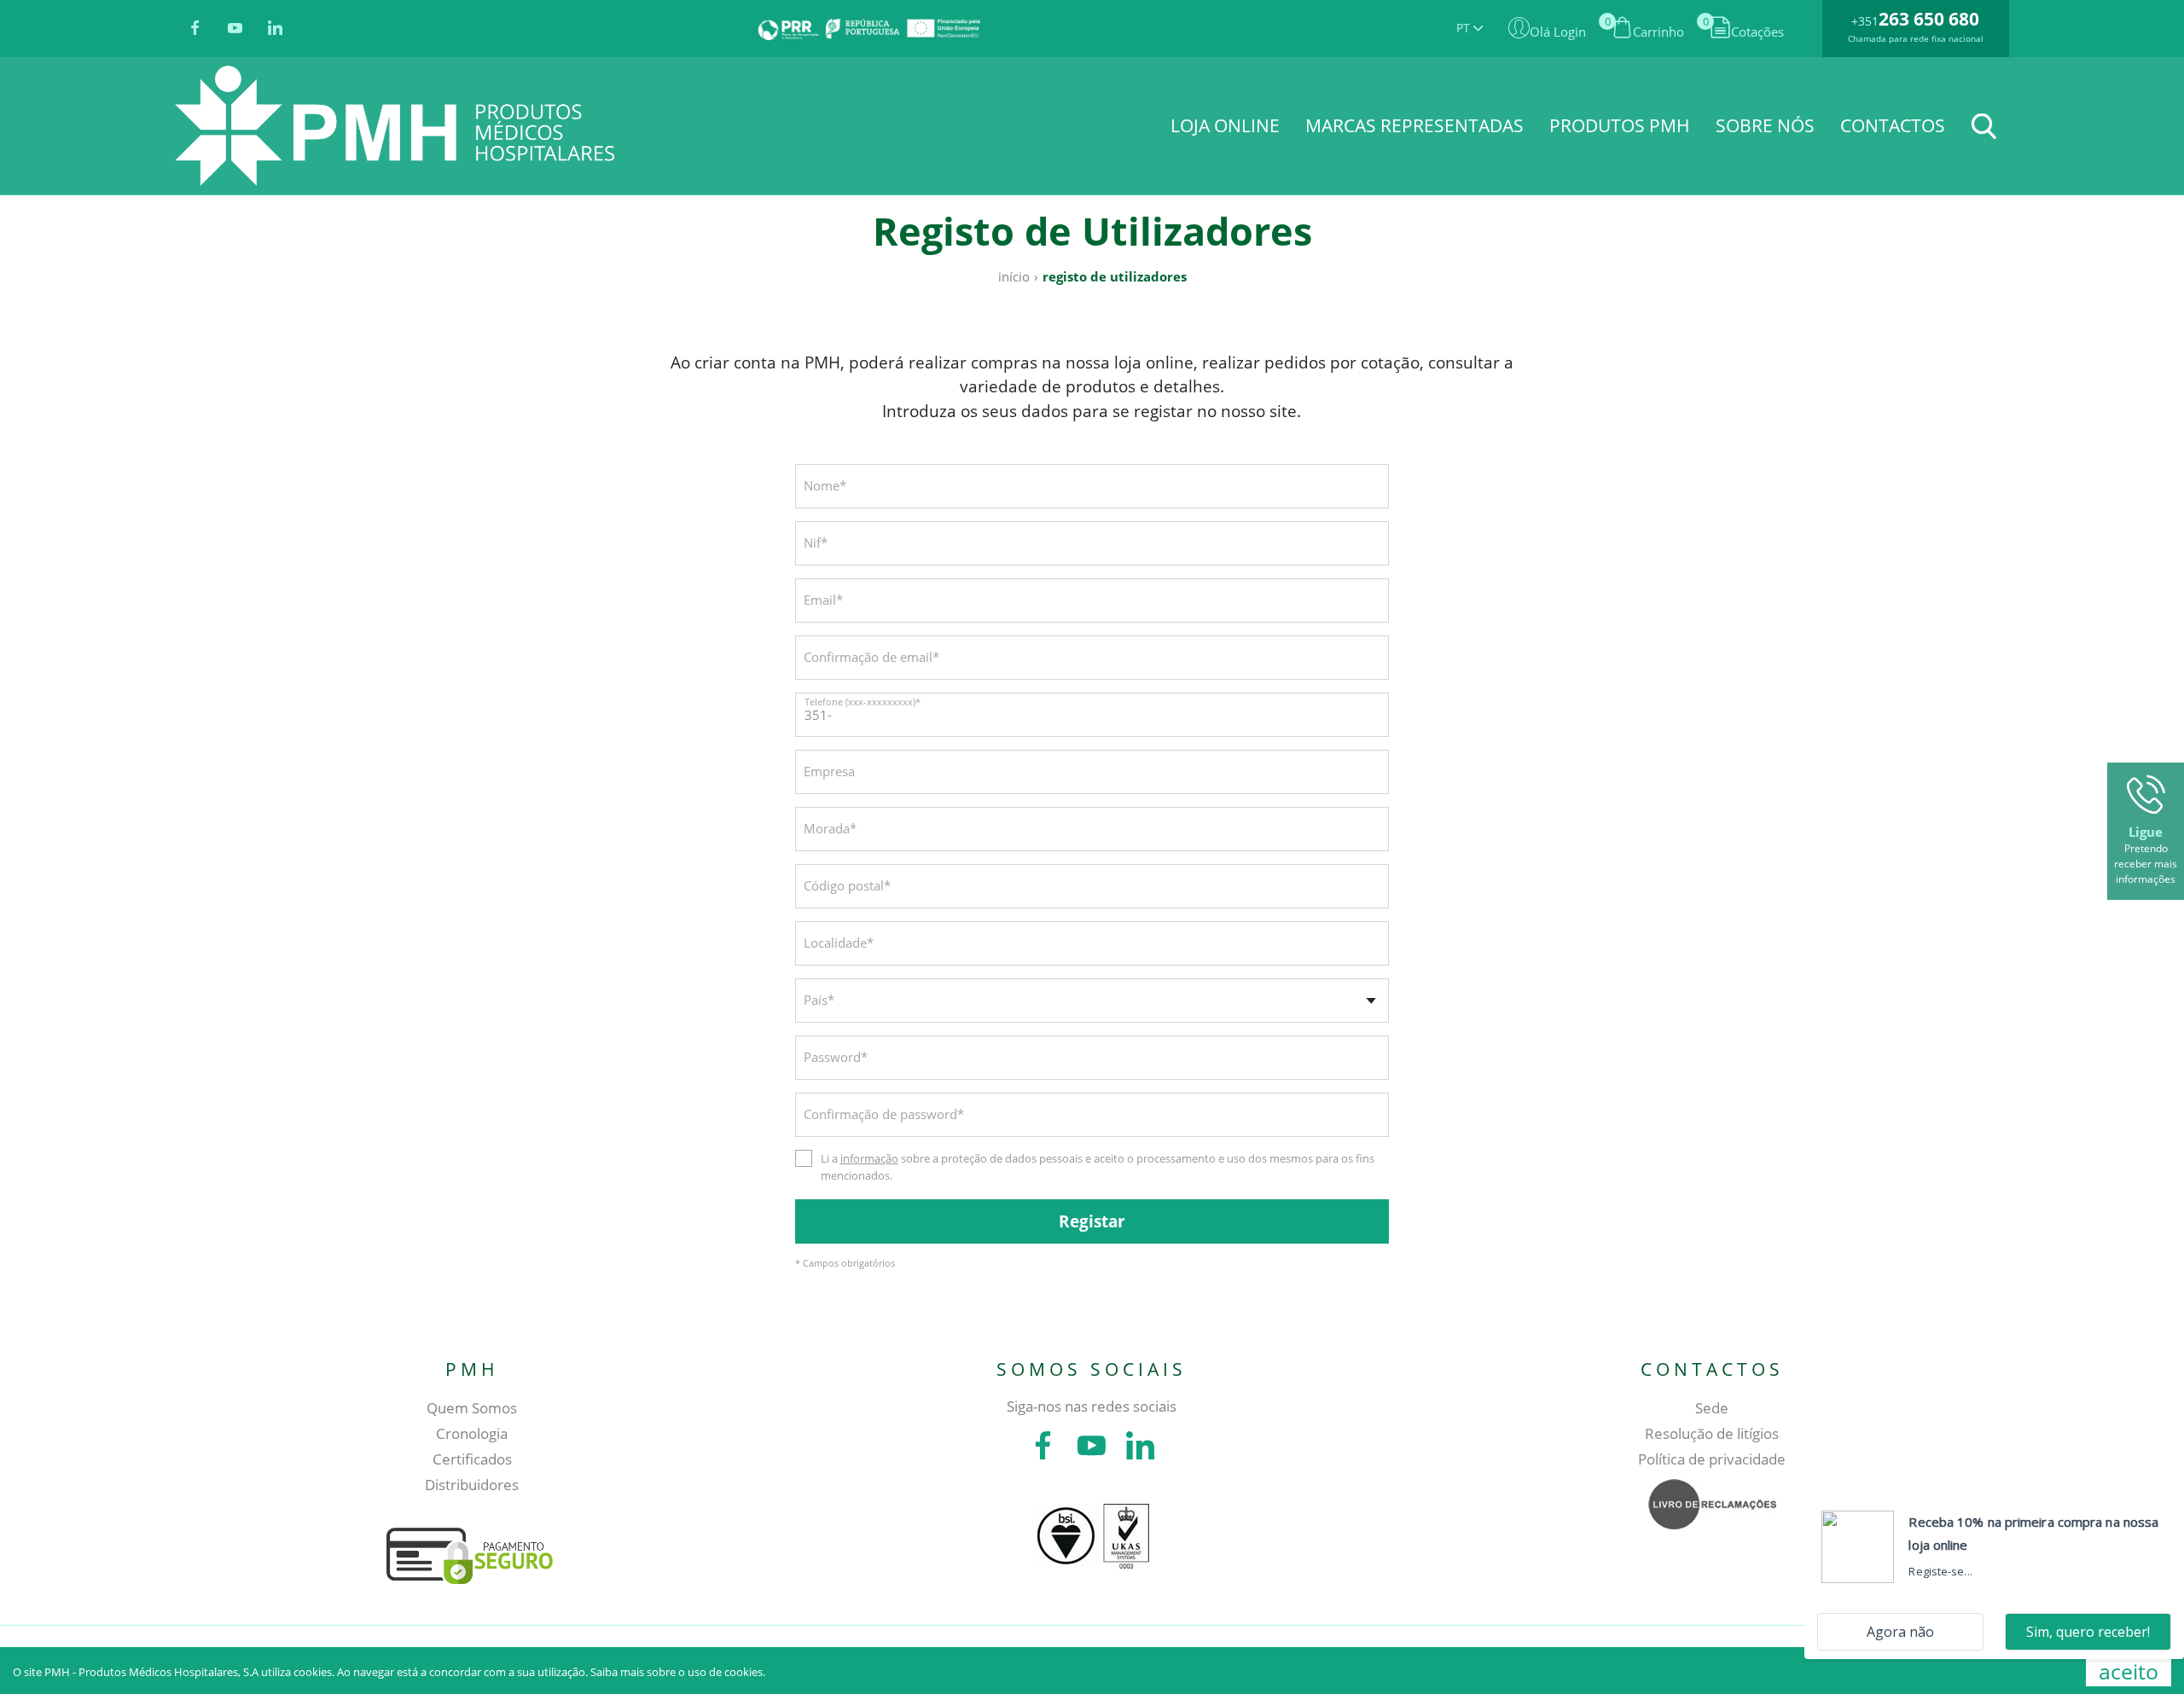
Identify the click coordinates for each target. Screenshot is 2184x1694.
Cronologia (472, 1433)
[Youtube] (235, 29)
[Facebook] (195, 29)
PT (1465, 28)
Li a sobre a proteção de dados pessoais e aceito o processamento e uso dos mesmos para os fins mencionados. (1098, 1167)
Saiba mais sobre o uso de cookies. (678, 1672)
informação (869, 1158)
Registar (1092, 1221)
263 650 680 (1929, 19)
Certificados (472, 1459)
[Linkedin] (275, 29)
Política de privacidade (1712, 1459)
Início (1014, 276)
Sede (1712, 1408)
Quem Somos (472, 1408)
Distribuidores (472, 1485)
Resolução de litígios (1712, 1433)
